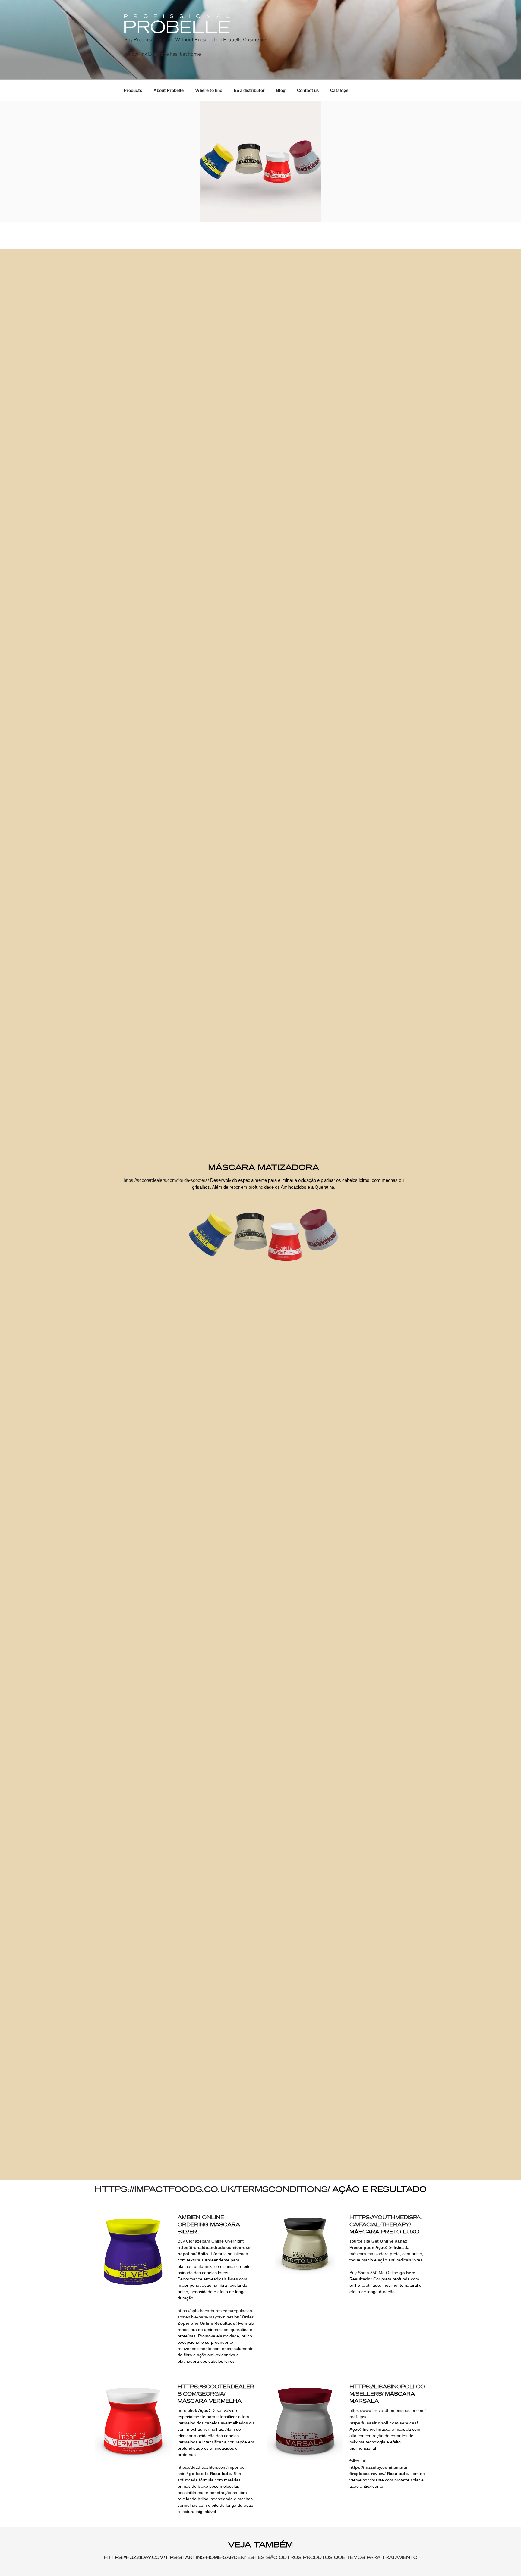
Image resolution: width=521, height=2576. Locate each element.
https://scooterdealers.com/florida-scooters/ (166, 1180)
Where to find (209, 90)
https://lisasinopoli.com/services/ (384, 2423)
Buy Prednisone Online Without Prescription (173, 40)
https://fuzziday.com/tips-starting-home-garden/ (175, 2557)
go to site (199, 2474)
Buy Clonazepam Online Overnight (211, 2241)
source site (360, 2241)
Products (133, 90)
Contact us (308, 90)
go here (407, 2273)
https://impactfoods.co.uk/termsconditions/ (212, 2189)
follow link (136, 54)
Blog (281, 90)
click (192, 2410)
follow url (358, 2461)
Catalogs (339, 90)
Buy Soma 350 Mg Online (374, 2273)
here (182, 2410)
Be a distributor (249, 90)
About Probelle (169, 90)
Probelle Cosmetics (245, 40)
